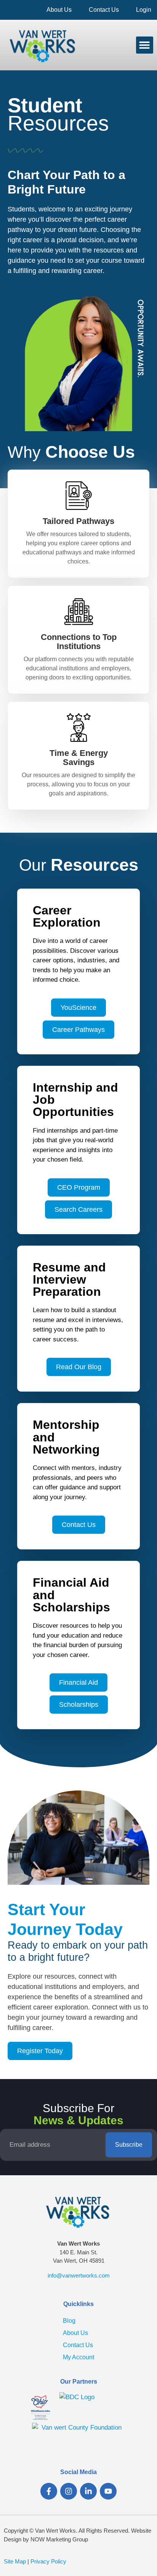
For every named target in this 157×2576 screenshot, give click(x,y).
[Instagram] (69, 2491)
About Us (59, 10)
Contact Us (104, 10)
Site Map (15, 2561)
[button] (145, 45)
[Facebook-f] (49, 2491)
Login (144, 10)
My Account (78, 2357)
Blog (69, 2321)
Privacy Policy (48, 2561)
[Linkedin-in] (88, 2491)
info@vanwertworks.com (79, 2275)
